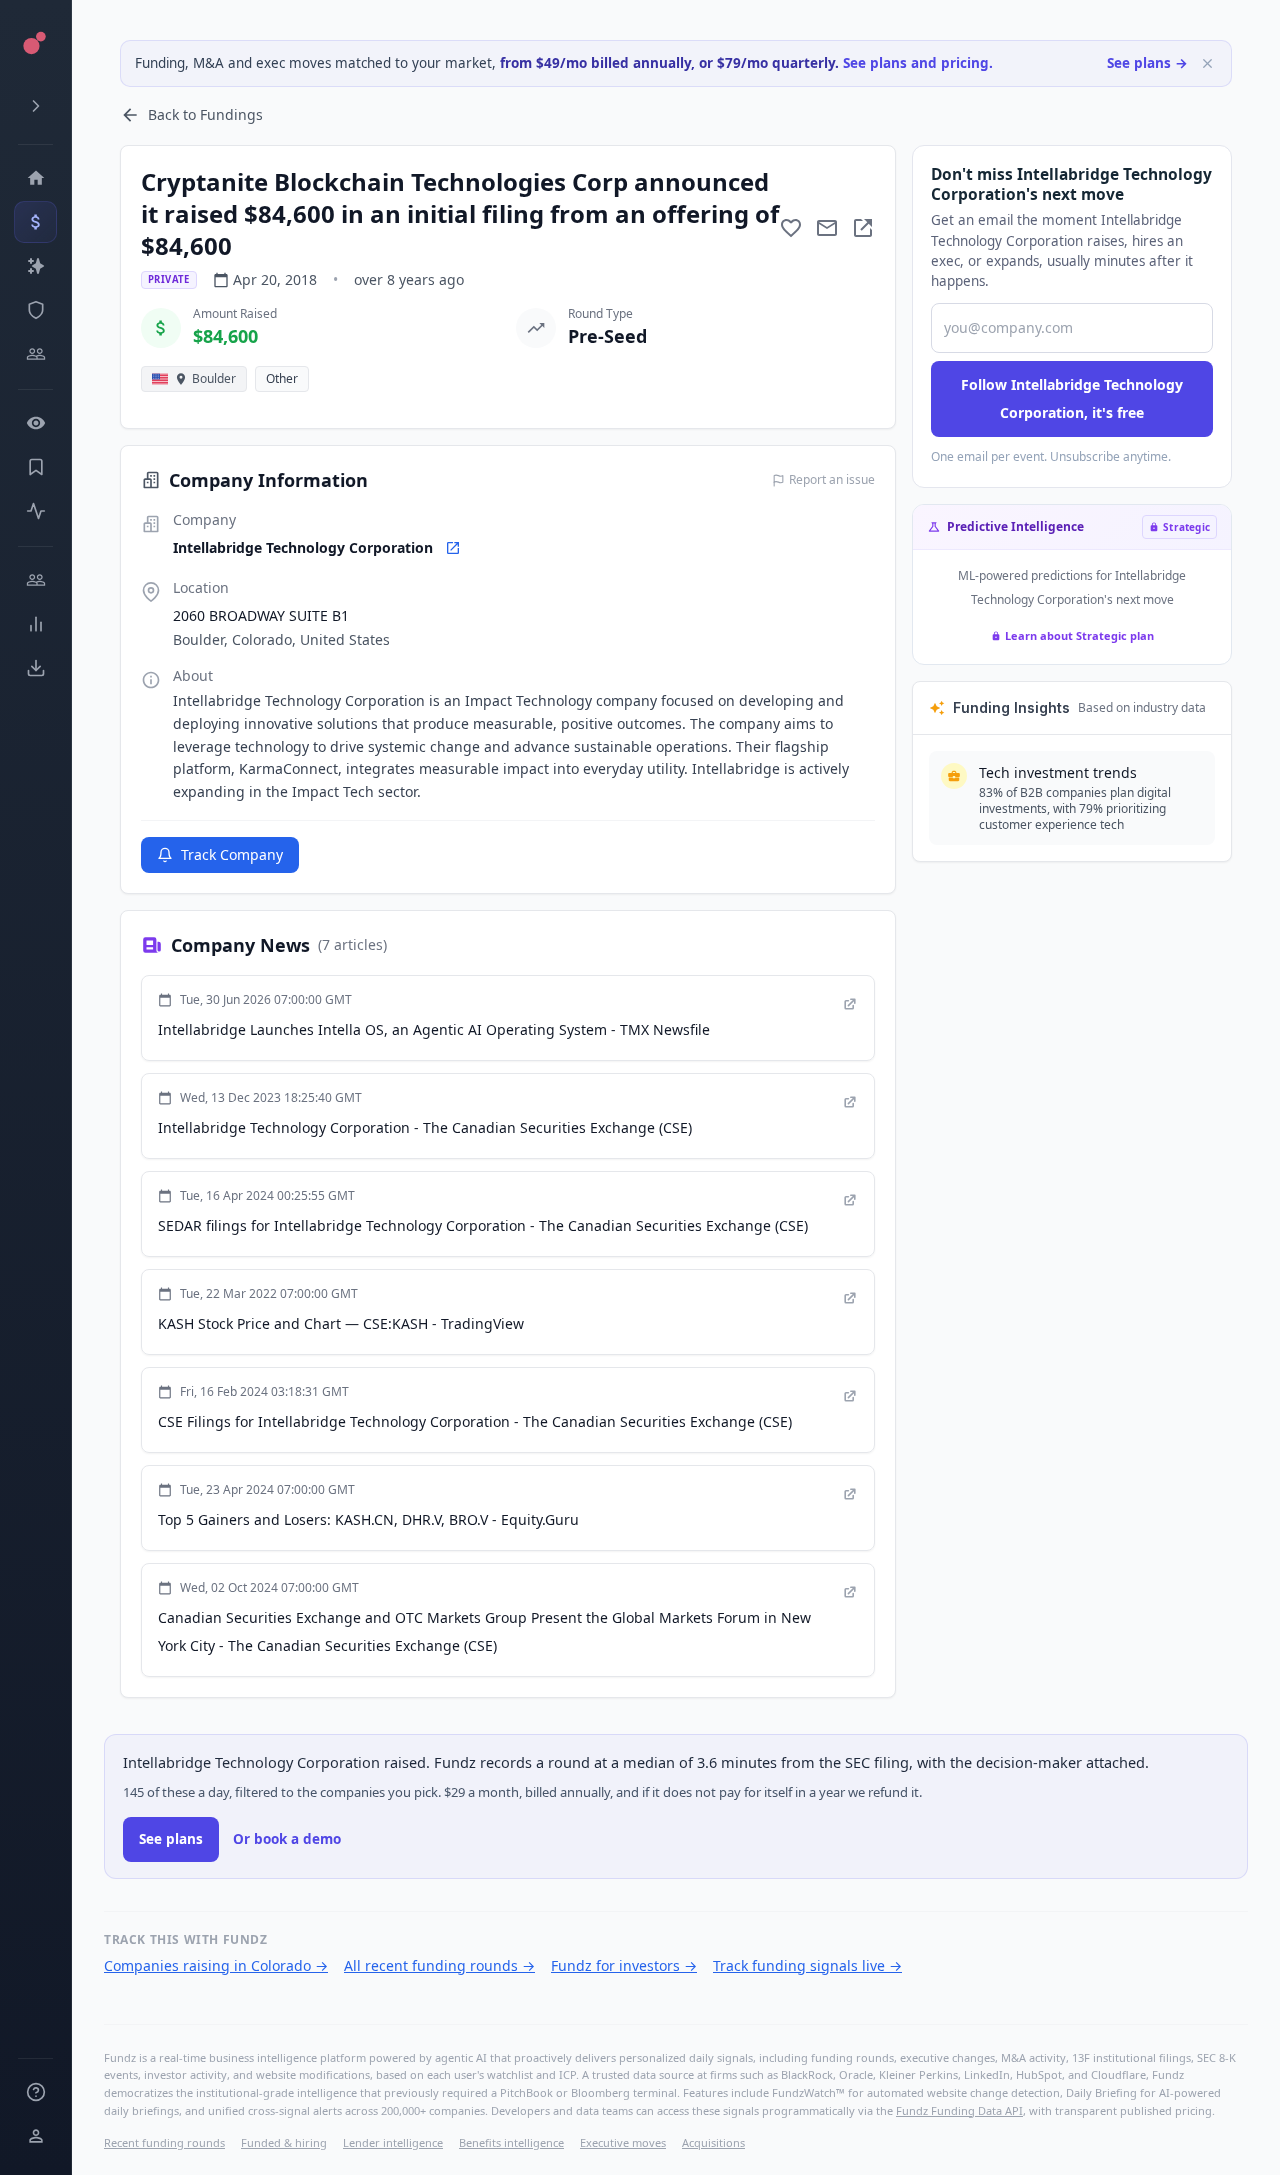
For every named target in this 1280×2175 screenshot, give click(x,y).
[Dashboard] (35, 178)
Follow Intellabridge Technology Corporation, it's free (1072, 398)
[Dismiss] (1207, 63)
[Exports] (35, 668)
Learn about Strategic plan (1079, 635)
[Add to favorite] (791, 228)
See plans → (1147, 63)
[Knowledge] (35, 2092)
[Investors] (35, 354)
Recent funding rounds (164, 2142)
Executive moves (623, 2142)
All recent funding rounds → (439, 1965)
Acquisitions (713, 2142)
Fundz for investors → (624, 1965)
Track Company (232, 854)
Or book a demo (287, 1839)
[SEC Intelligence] (35, 310)
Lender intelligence (393, 2142)
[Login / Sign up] (35, 2136)
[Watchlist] (35, 423)
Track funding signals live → (807, 1965)
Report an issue (832, 480)
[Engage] (35, 580)
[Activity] (35, 511)
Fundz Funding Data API (959, 2110)
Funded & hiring (284, 2142)
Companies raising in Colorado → (216, 1965)
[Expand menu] (35, 106)
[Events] (35, 222)
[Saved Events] (35, 467)
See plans (171, 1839)
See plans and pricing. (918, 63)
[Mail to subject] (827, 228)
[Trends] (35, 624)
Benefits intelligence (511, 2142)
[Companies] (35, 266)
